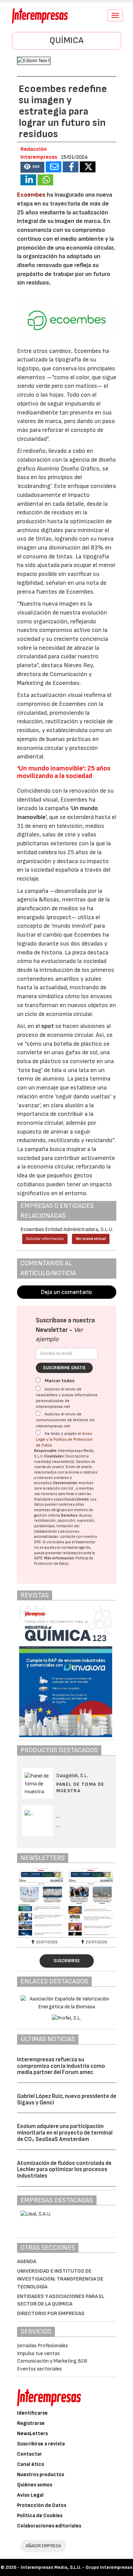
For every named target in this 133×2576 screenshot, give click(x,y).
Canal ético (31, 2464)
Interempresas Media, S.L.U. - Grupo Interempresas (77, 2567)
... (58, 1825)
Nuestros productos (41, 2475)
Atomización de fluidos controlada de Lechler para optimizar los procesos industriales (64, 2170)
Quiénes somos (35, 2485)
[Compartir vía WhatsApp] (45, 180)
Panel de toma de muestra (80, 1787)
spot (48, 1026)
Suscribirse (67, 1961)
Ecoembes (31, 195)
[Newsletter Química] (42, 1902)
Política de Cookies (40, 2516)
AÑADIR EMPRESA (43, 2546)
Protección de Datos (42, 2505)
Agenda (27, 2262)
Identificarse (32, 2413)
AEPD (38, 1558)
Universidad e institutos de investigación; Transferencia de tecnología (60, 2279)
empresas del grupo (50, 1510)
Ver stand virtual (91, 1239)
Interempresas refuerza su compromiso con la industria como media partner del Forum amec (61, 2066)
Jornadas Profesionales (42, 2346)
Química (66, 41)
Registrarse (31, 2423)
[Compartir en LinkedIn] (28, 180)
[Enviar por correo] (54, 167)
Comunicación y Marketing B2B (52, 2361)
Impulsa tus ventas (38, 2354)
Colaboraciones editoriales (49, 2526)
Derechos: (70, 1515)
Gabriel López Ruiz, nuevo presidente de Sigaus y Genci (67, 2099)
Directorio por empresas (51, 2314)
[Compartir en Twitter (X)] (88, 167)
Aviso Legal (30, 2495)
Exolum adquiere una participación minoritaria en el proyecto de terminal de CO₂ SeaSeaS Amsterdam (65, 2133)
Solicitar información (45, 1239)
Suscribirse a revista (41, 2444)
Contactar (29, 2454)
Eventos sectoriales (39, 2369)
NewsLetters (32, 2434)
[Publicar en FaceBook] (71, 167)
